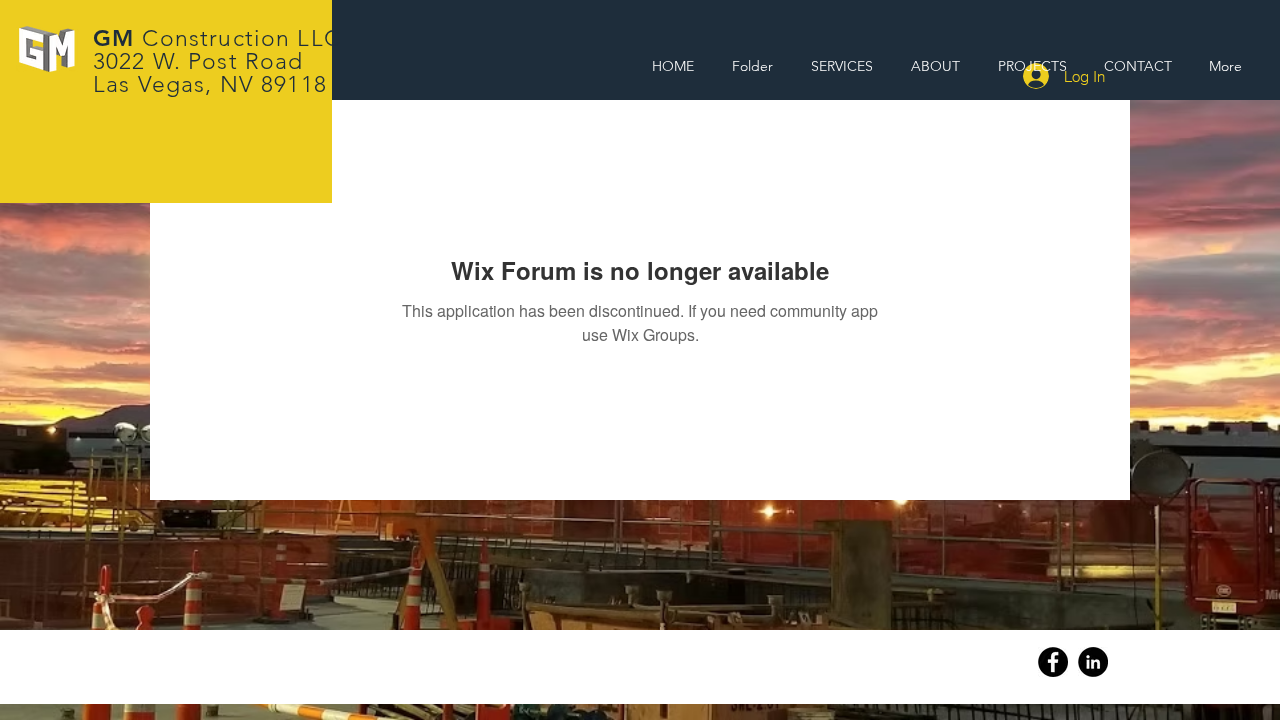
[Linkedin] (1093, 662)
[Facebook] (1053, 662)
